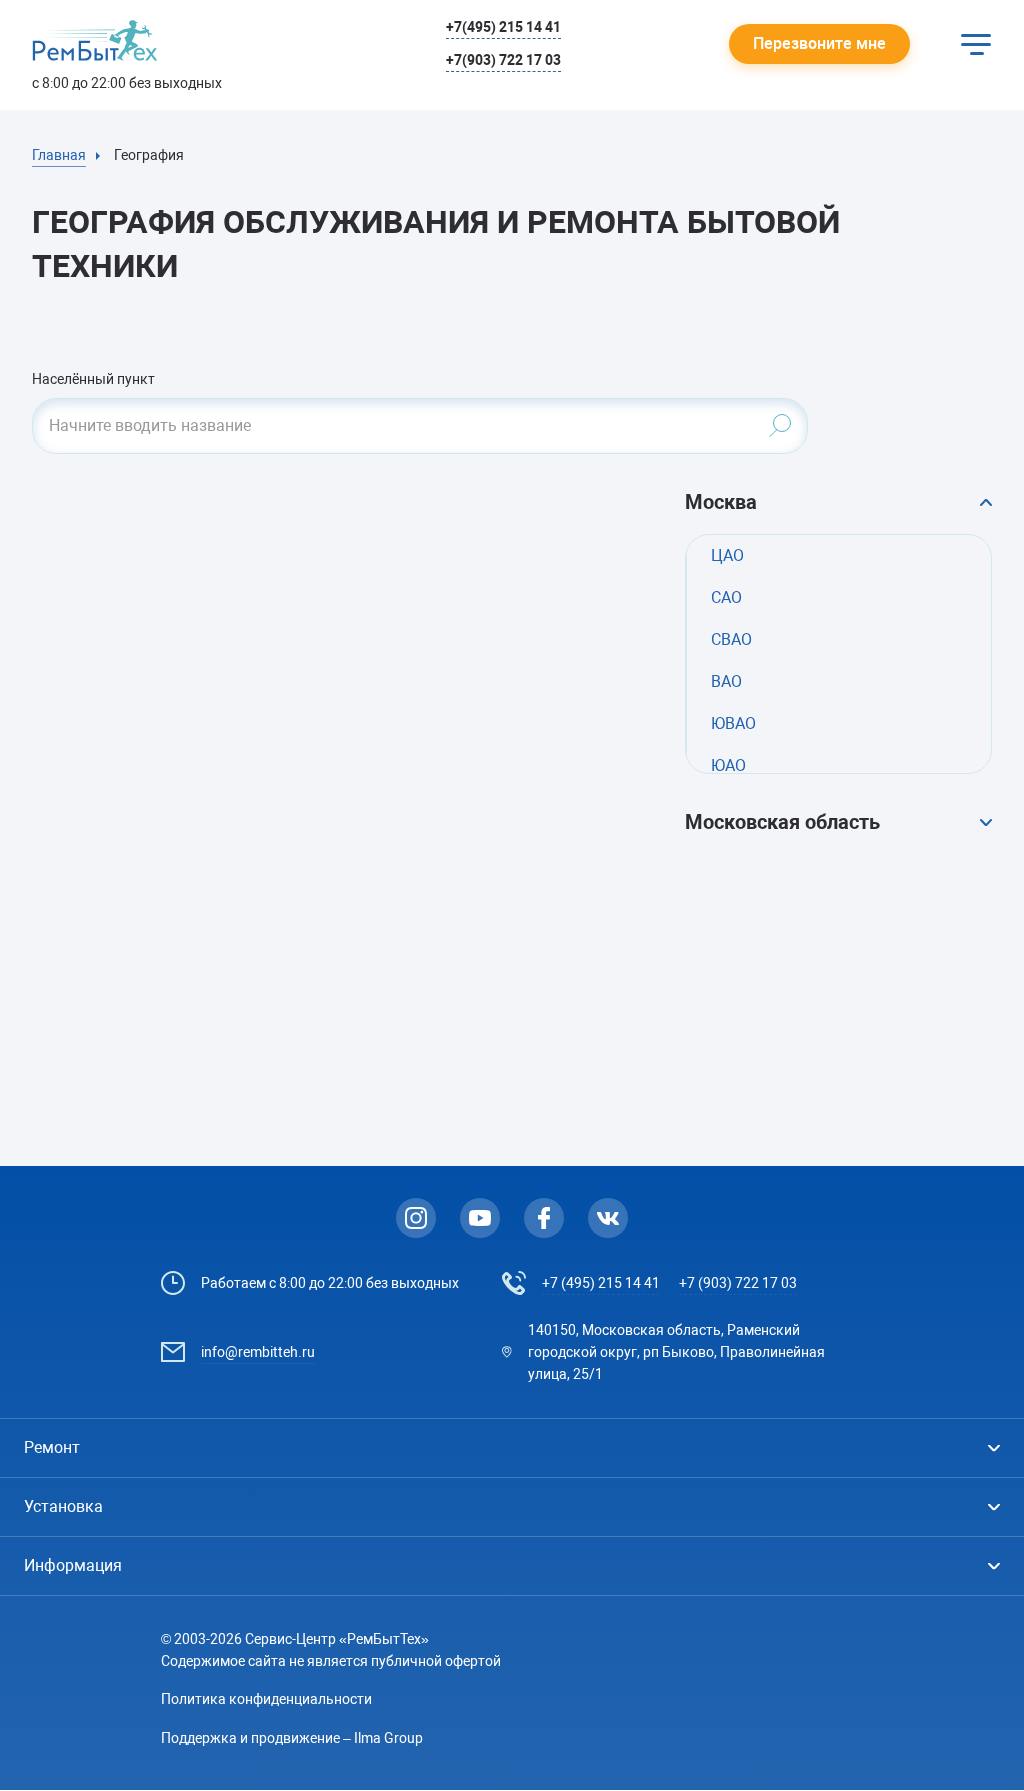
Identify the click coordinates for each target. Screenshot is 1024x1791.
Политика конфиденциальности (266, 1699)
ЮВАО (733, 723)
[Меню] (976, 44)
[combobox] (420, 426)
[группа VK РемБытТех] (608, 1218)
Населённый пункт (93, 379)
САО (726, 597)
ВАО (726, 681)
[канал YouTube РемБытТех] (480, 1218)
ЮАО (728, 765)
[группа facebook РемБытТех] (544, 1218)
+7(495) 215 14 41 (503, 27)
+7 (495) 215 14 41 (601, 1283)
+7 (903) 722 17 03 (738, 1283)
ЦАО (727, 555)
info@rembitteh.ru (258, 1352)
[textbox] (420, 426)
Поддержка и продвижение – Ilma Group (292, 1738)
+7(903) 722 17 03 (503, 60)
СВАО (731, 639)
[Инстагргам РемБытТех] (416, 1218)
